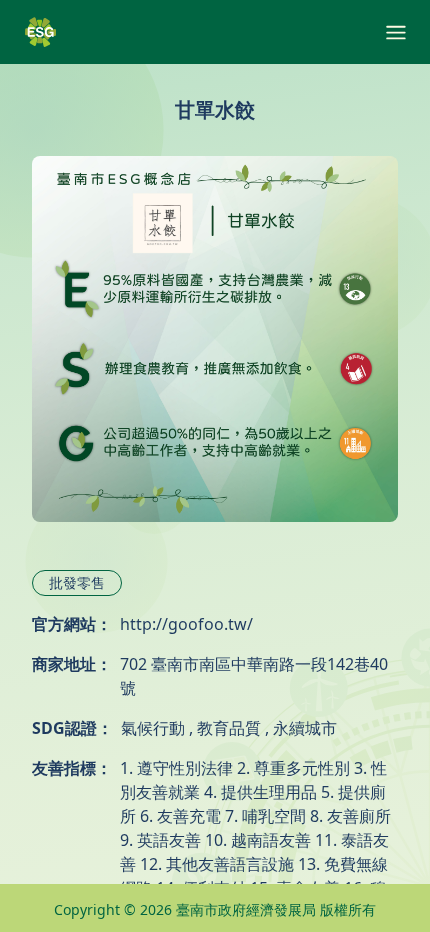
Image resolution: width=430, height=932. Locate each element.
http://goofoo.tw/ (186, 624)
